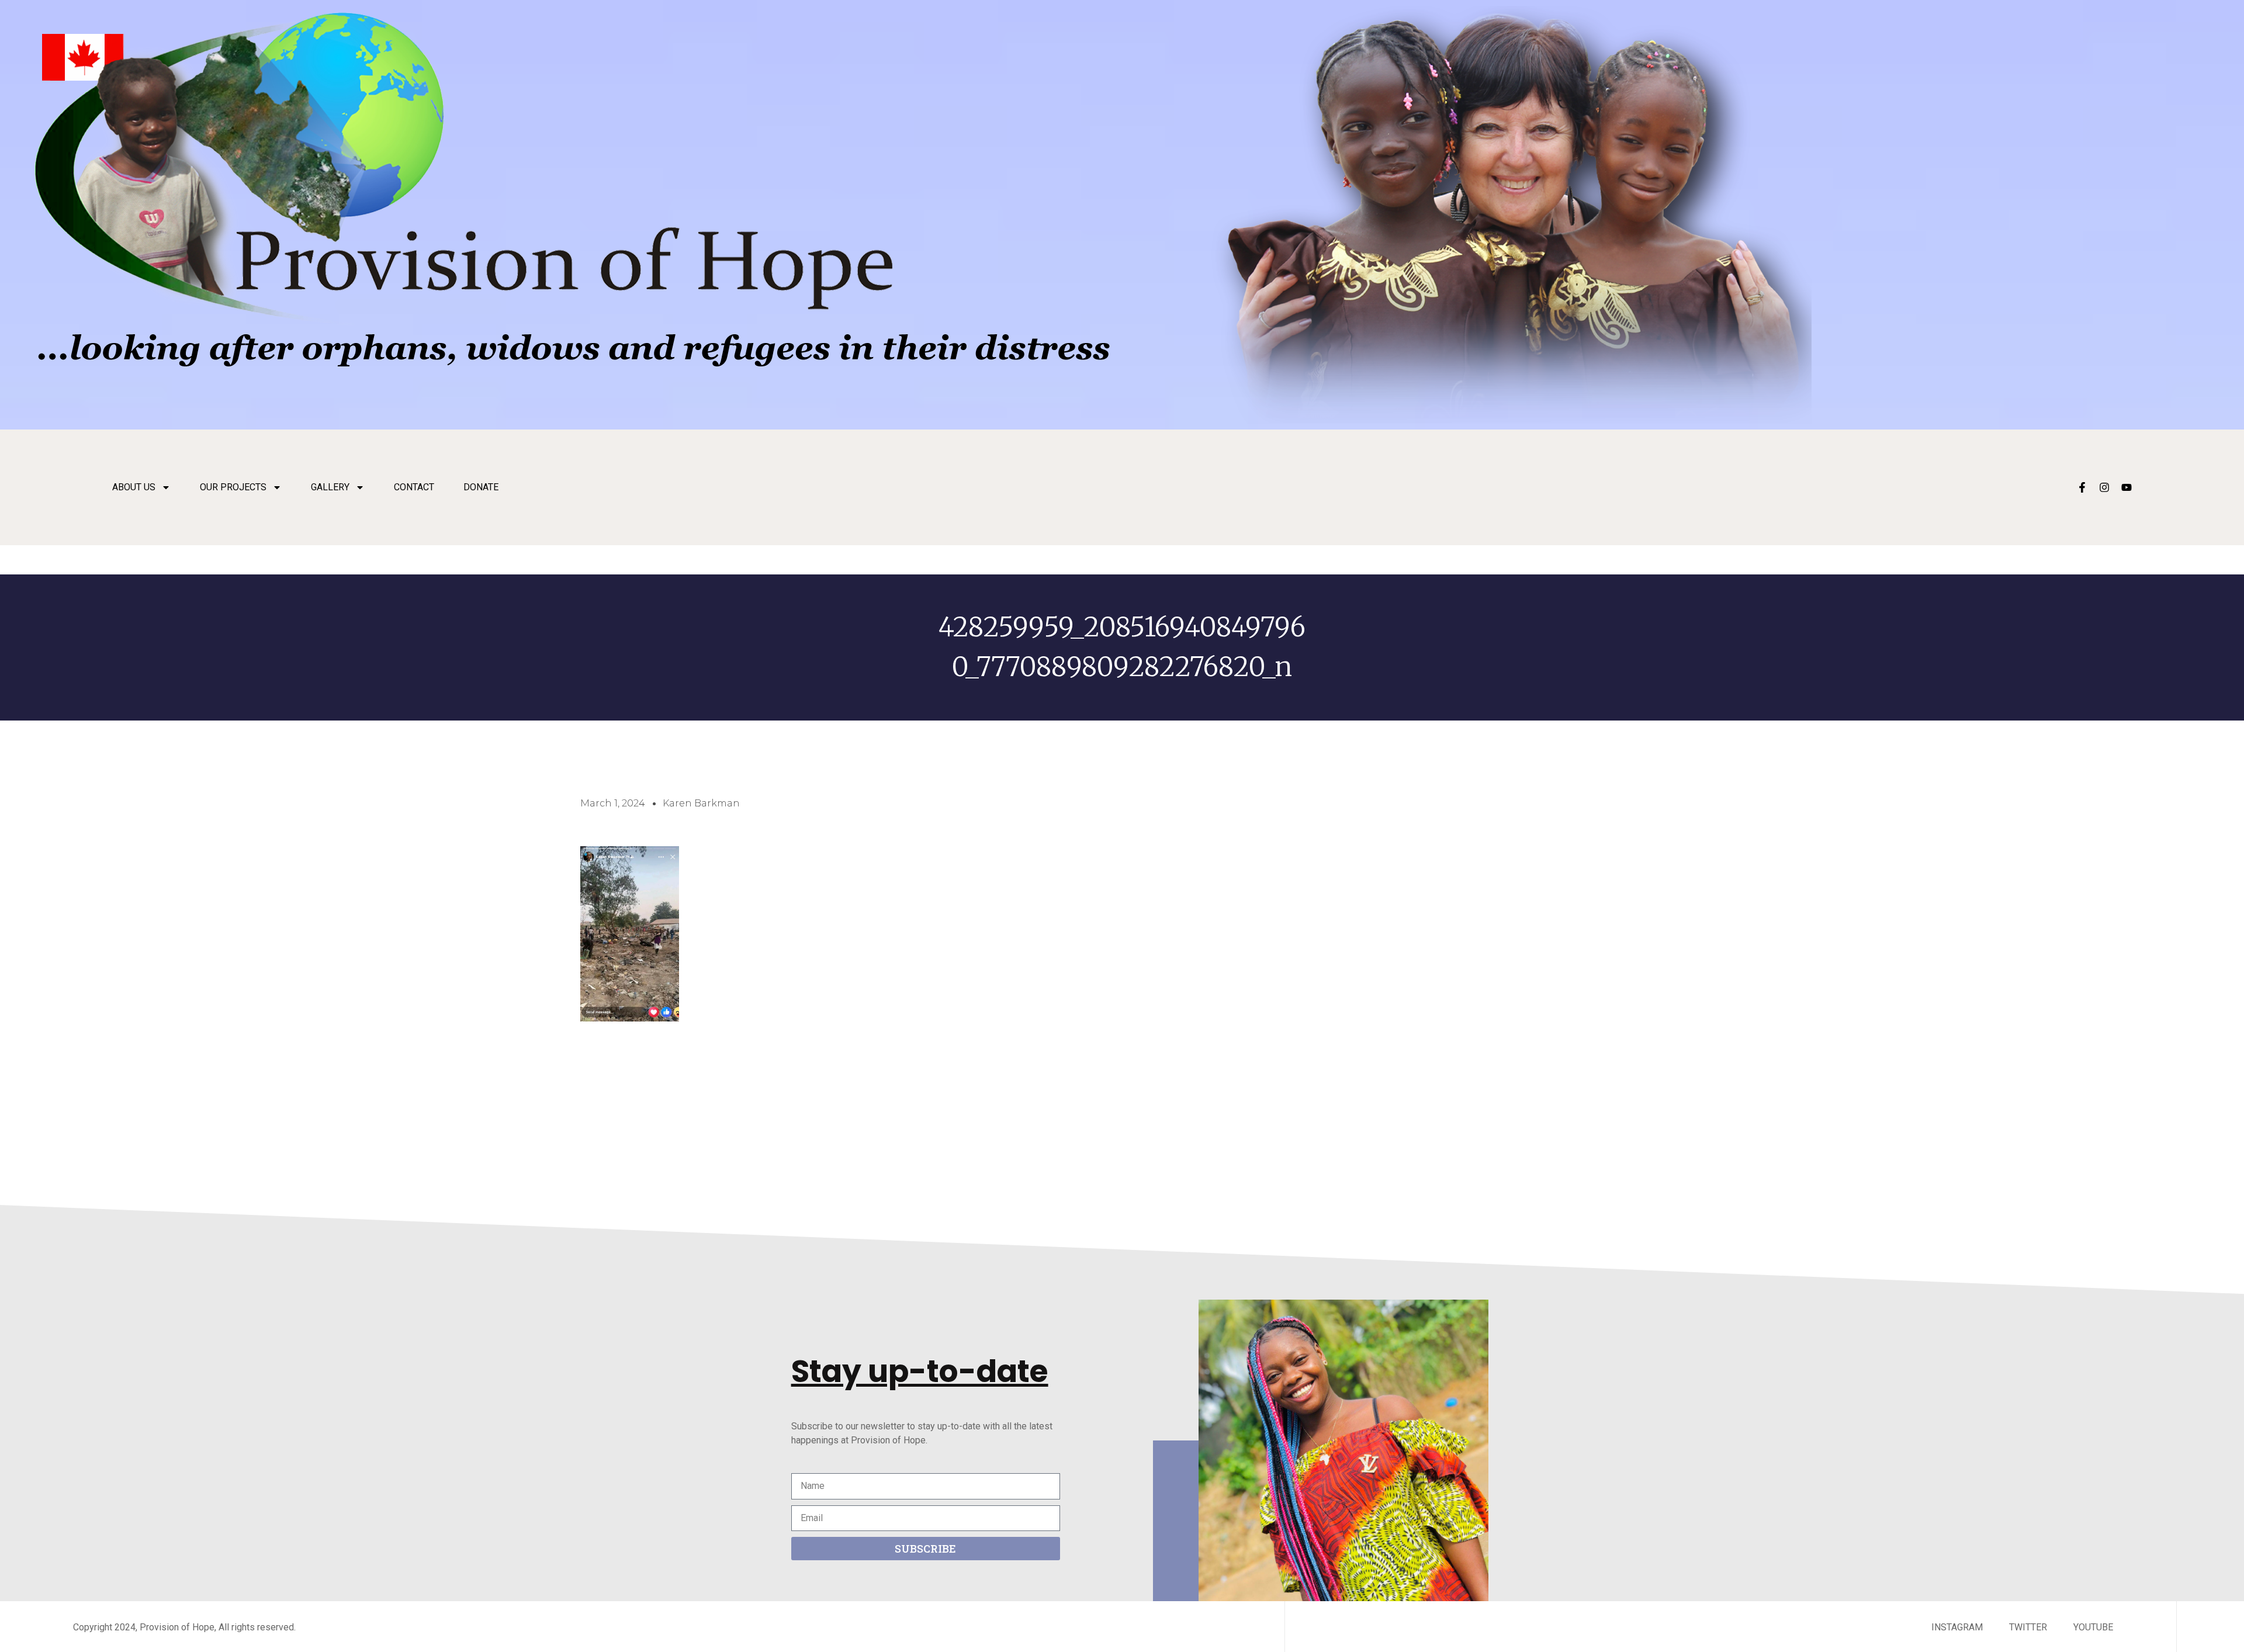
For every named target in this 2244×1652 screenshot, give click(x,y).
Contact (414, 487)
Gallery (330, 487)
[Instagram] (2104, 487)
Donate (481, 487)
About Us (134, 487)
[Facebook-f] (2082, 487)
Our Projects (233, 487)
